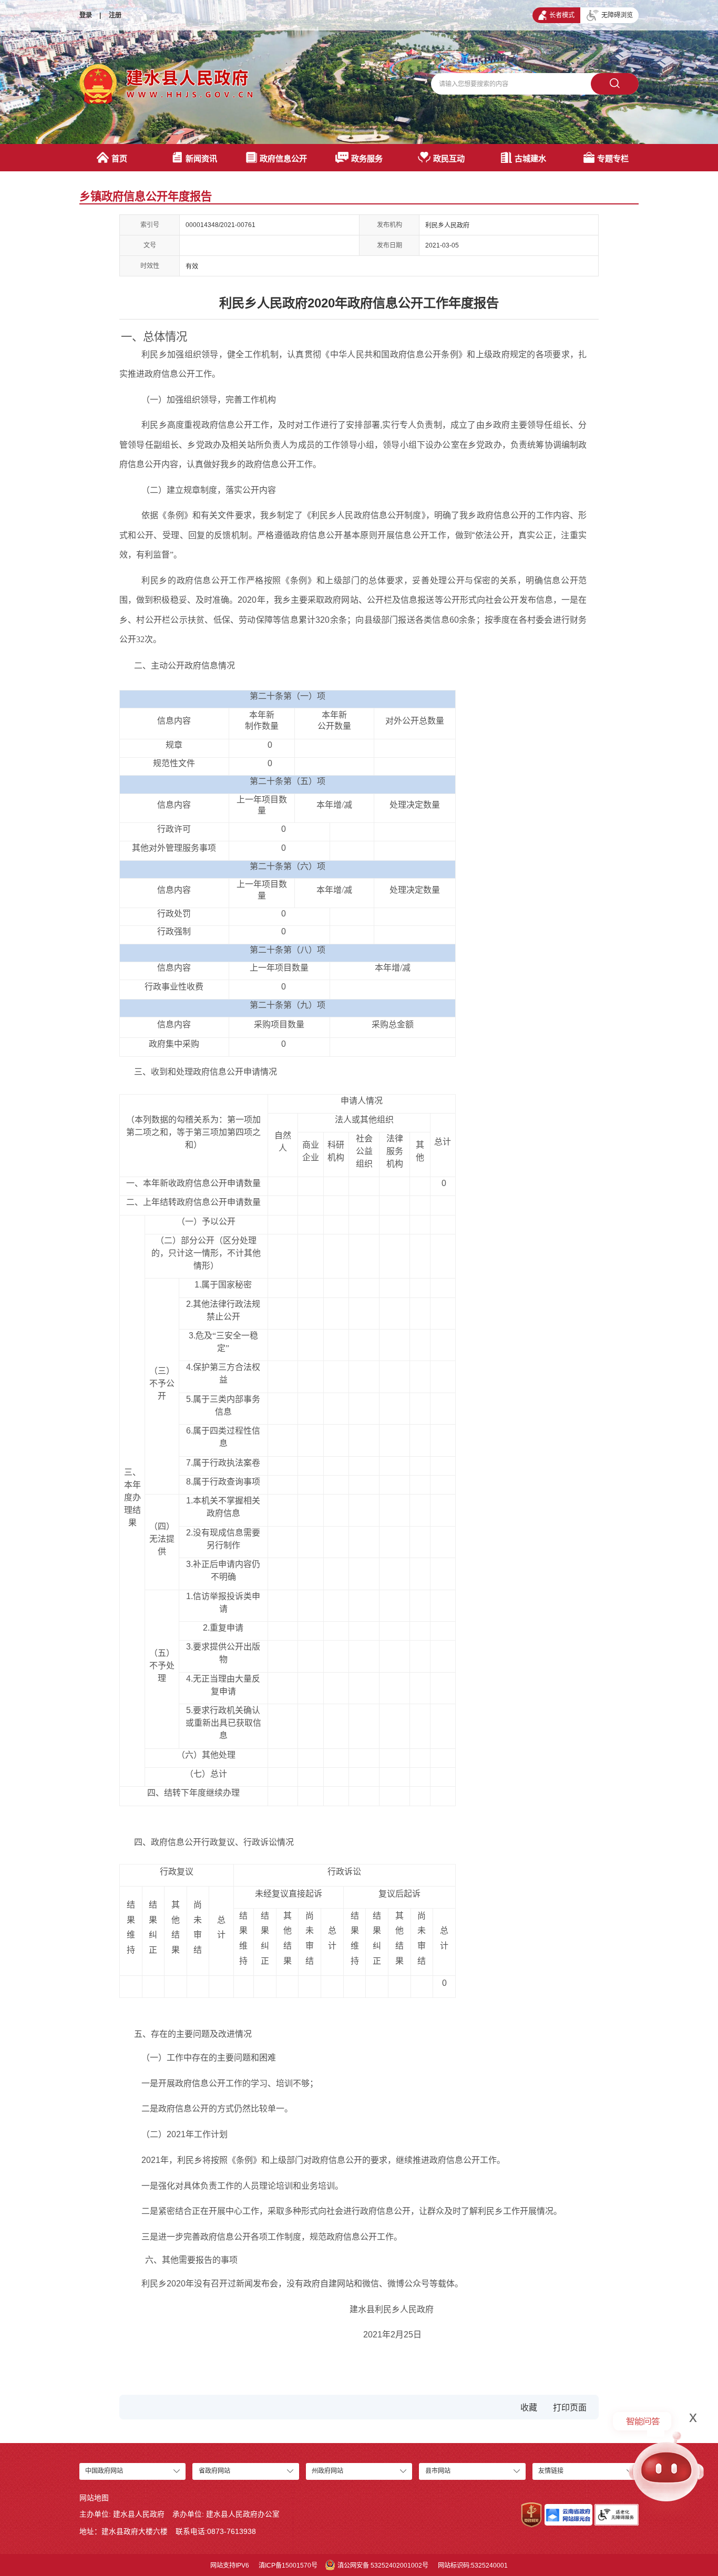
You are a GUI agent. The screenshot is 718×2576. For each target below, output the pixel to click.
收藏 (529, 2408)
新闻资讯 (201, 158)
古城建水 (530, 158)
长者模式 (562, 15)
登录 (86, 15)
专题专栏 (613, 158)
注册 (115, 15)
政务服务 (367, 158)
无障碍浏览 (617, 15)
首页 (119, 158)
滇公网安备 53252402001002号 (383, 2565)
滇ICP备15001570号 (288, 2565)
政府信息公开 (283, 158)
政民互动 (449, 158)
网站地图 (94, 2498)
